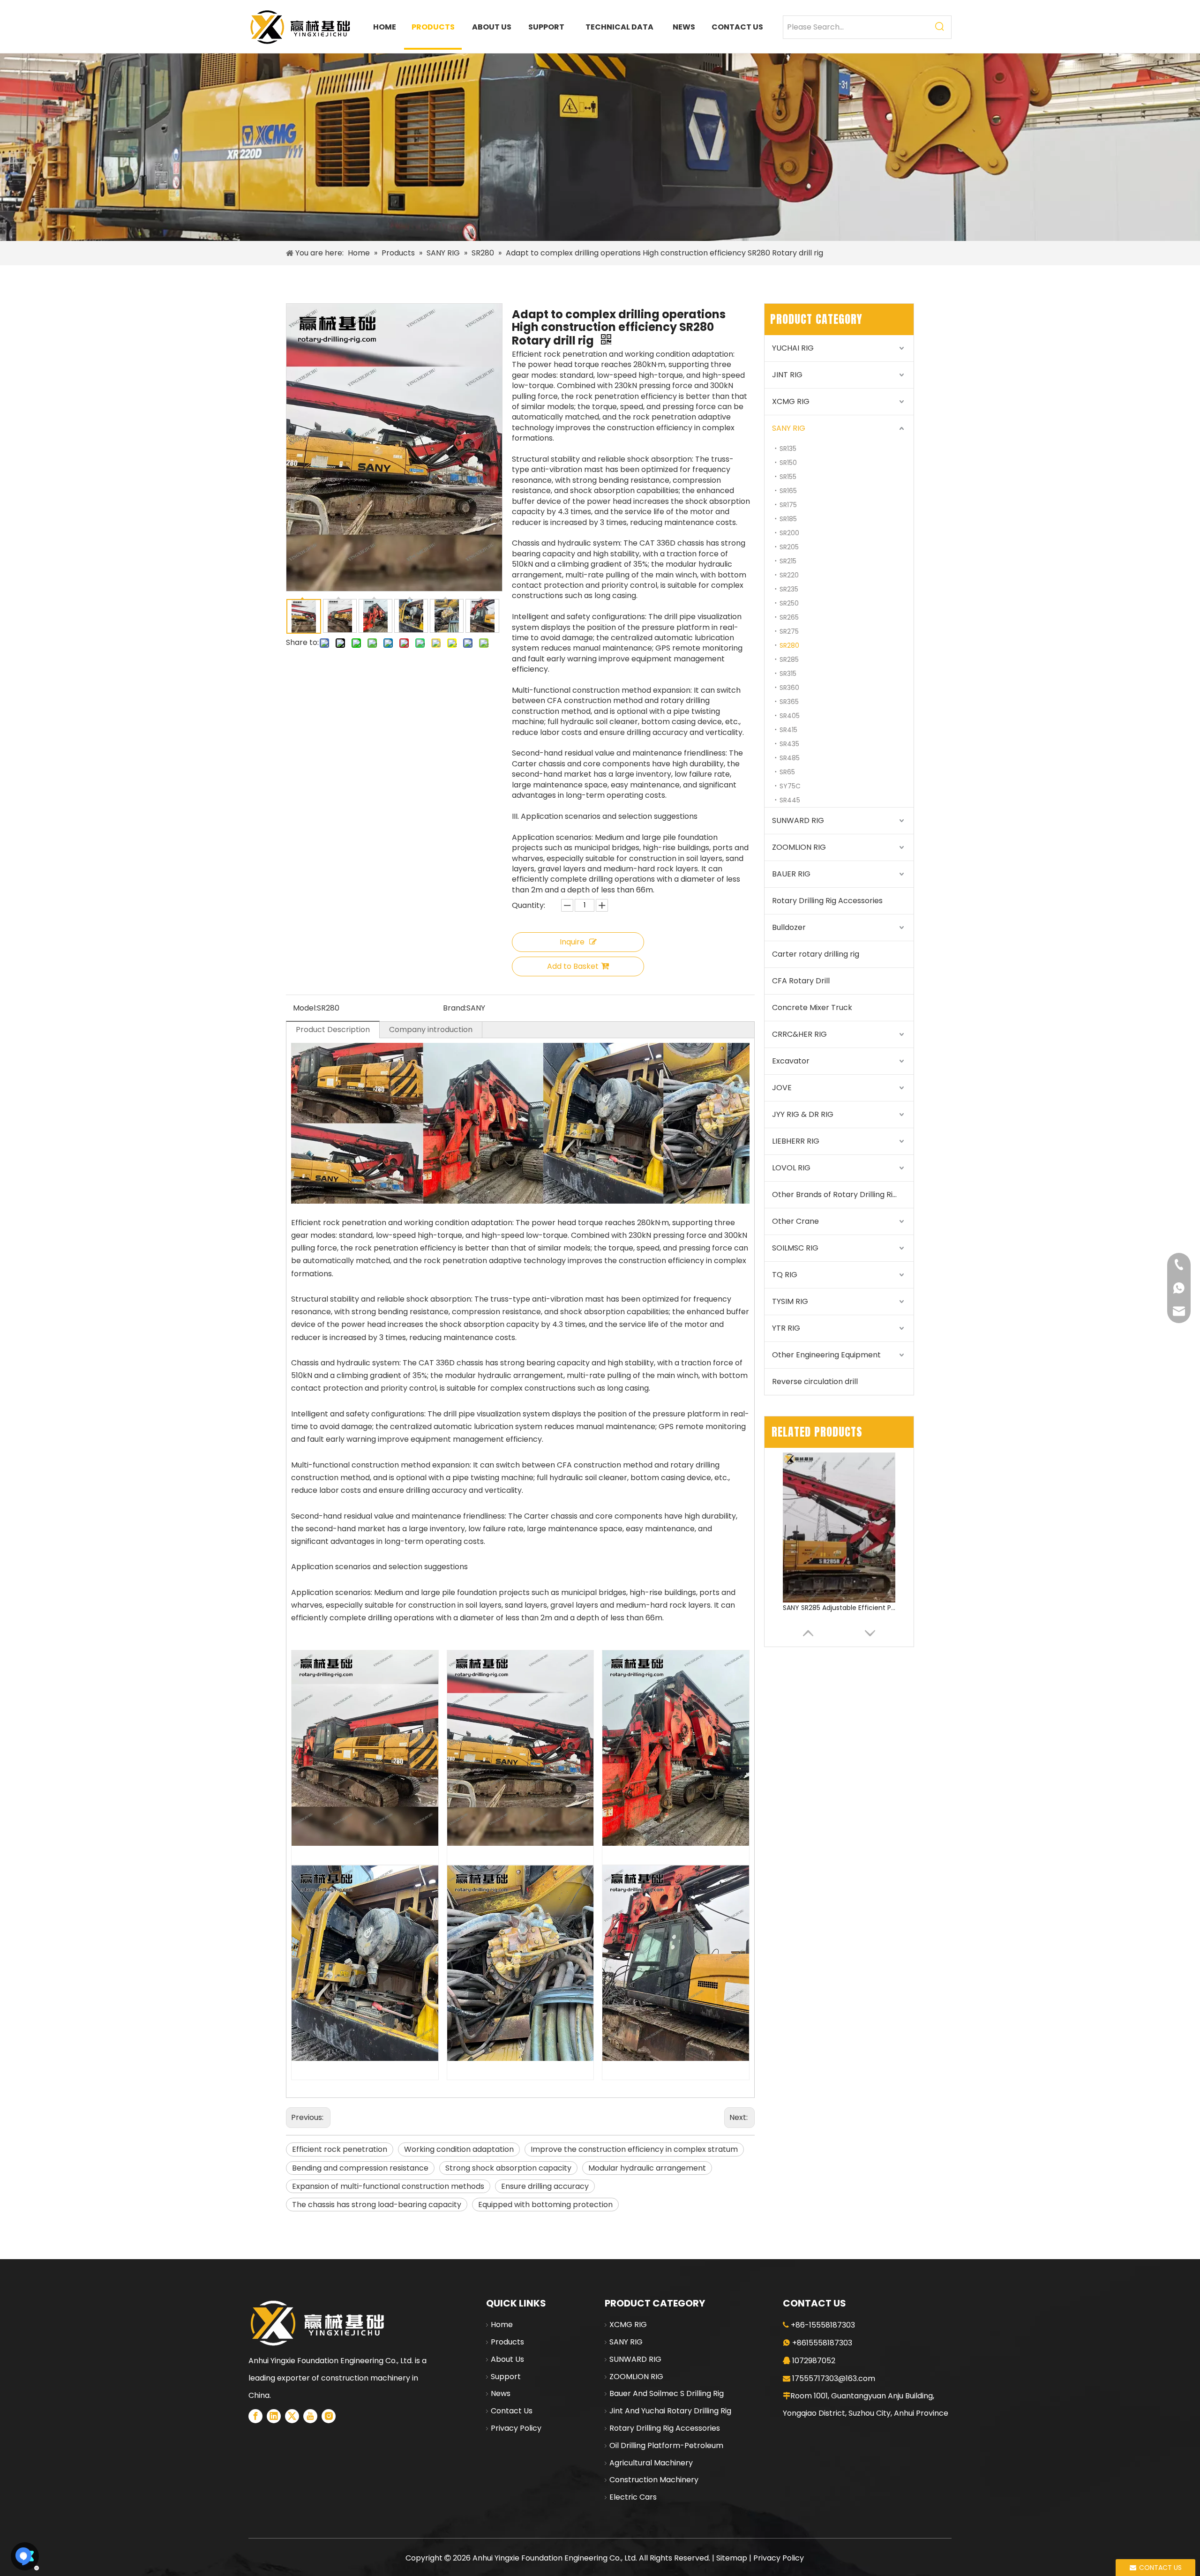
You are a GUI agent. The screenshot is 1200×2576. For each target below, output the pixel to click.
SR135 (788, 449)
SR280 (789, 645)
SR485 (790, 758)
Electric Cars (633, 2497)
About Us (507, 2359)
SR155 (788, 477)
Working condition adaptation (459, 2149)
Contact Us (512, 2411)
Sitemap (732, 2558)
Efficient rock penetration (340, 2149)
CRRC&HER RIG (799, 1034)
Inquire (572, 942)
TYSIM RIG (790, 1301)
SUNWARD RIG (798, 820)
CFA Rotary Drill (801, 981)
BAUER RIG (791, 874)
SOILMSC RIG (795, 1248)
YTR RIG (786, 1328)
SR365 (789, 702)
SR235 (789, 589)
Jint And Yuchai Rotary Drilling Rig (670, 2411)
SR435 (789, 744)
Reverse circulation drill (815, 1382)
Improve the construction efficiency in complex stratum (634, 2149)
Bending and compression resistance (360, 2168)
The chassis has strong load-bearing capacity (377, 2205)
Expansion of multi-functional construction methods (388, 2186)
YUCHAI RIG (793, 348)
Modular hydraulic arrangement (647, 2168)
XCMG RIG (791, 401)
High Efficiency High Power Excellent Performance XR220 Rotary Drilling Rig (839, 1608)
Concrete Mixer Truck (812, 1007)
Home (502, 2325)
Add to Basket (573, 966)
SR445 (790, 800)
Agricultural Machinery (651, 2463)
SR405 (790, 716)
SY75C (790, 786)
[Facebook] (255, 2416)
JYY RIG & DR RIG (803, 1114)
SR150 (788, 463)
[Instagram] (329, 2416)
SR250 (789, 603)
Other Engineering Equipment (826, 1355)
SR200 (789, 533)
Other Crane (795, 1221)
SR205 (789, 547)
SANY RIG (789, 428)
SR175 (788, 505)
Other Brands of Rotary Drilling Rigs (836, 1194)
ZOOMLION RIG (799, 847)
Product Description (333, 1030)
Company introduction (431, 1030)
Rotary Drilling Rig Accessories (827, 901)
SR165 (788, 491)
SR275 (789, 631)
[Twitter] (292, 2416)
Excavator (791, 1061)
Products (507, 2342)
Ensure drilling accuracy (545, 2186)
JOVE (782, 1088)
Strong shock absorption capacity (508, 2168)
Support (506, 2377)
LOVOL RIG (791, 1168)
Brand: (455, 1008)
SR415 (788, 730)
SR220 (789, 575)
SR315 (788, 674)
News (501, 2393)
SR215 (788, 561)
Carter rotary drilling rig (816, 954)
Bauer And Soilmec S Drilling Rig (667, 2393)
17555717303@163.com (834, 2378)
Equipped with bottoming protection (545, 2205)
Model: (305, 1008)
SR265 (789, 617)
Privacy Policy (516, 2428)
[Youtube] (310, 2416)
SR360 (789, 688)
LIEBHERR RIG (796, 1141)
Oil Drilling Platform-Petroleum (666, 2445)
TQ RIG (785, 1275)
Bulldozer (789, 927)
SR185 (788, 519)
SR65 (787, 772)
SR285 (789, 659)
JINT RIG (787, 375)
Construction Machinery (654, 2480)
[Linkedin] (274, 2416)
